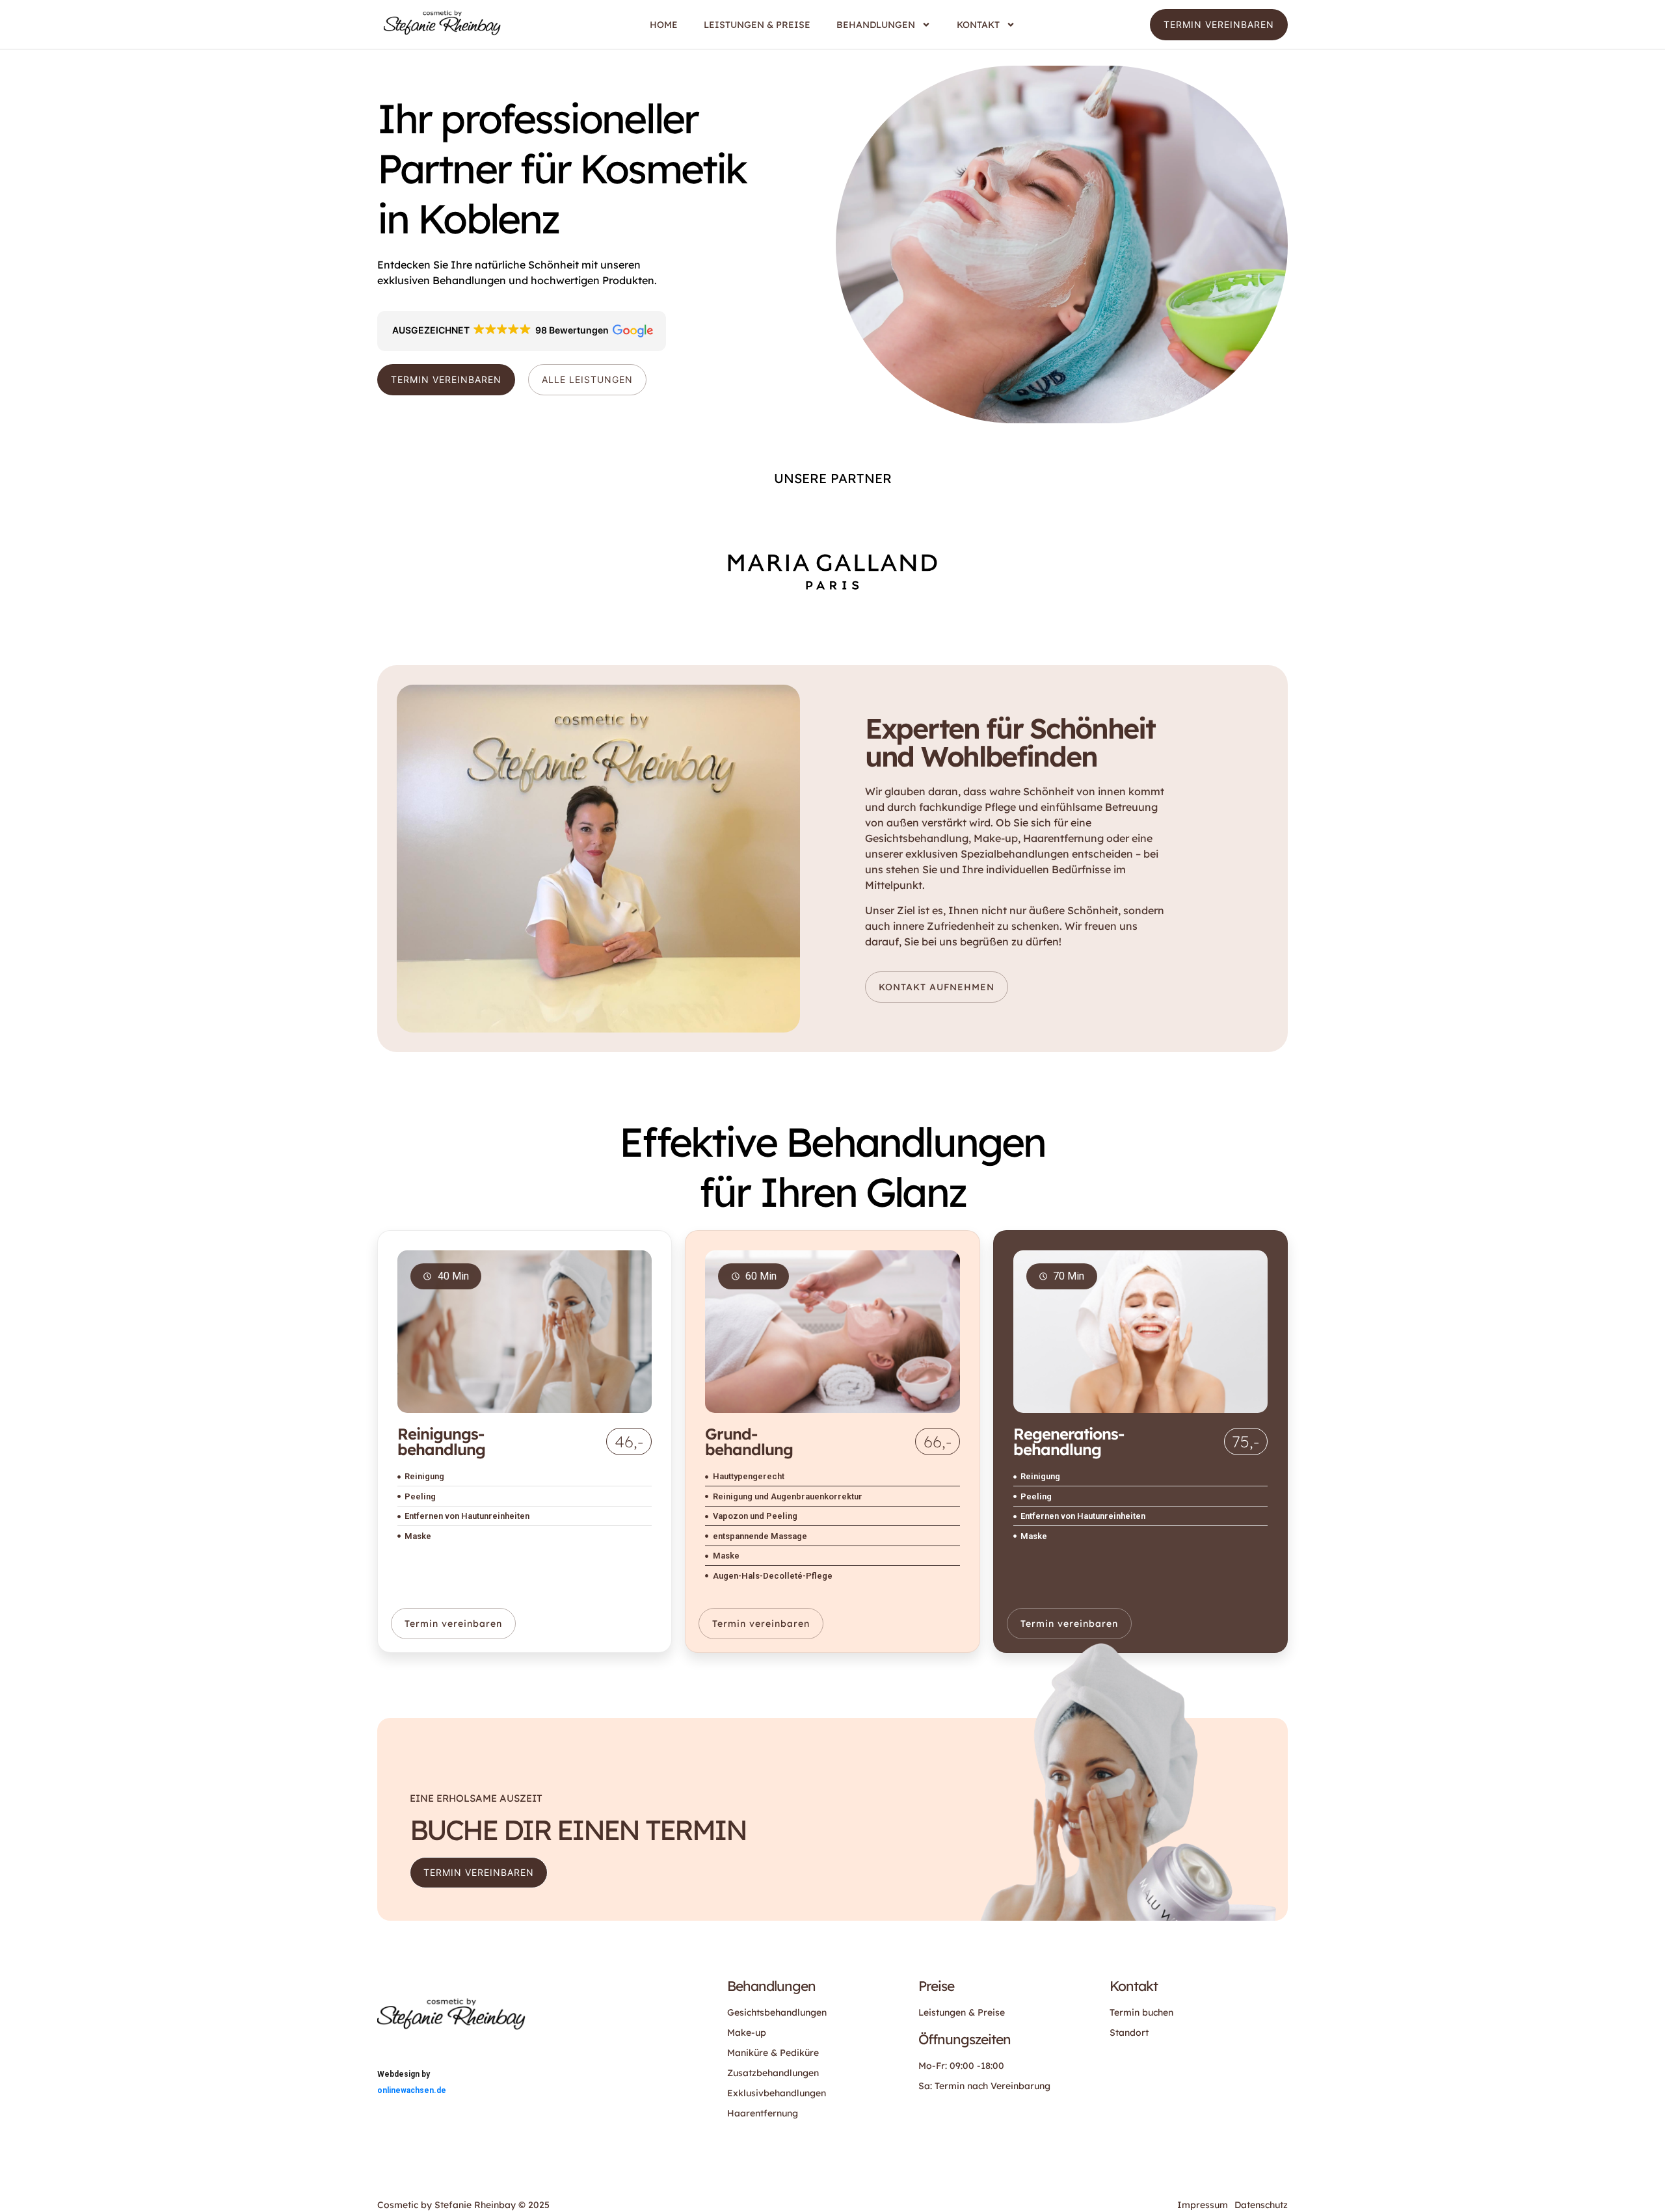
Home (664, 25)
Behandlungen (876, 25)
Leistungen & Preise (757, 25)
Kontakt (978, 25)
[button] (522, 331)
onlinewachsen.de (412, 2090)
